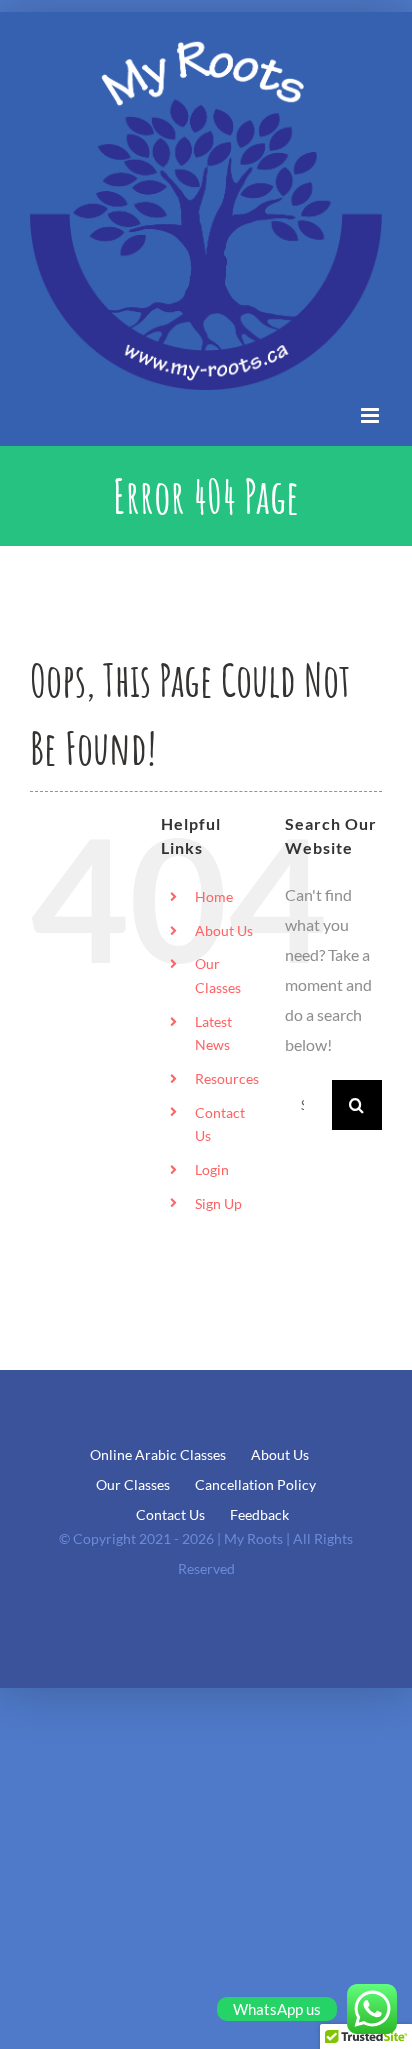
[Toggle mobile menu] (371, 415)
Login (212, 1169)
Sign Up (218, 1203)
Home (214, 896)
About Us (224, 930)
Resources (227, 1078)
